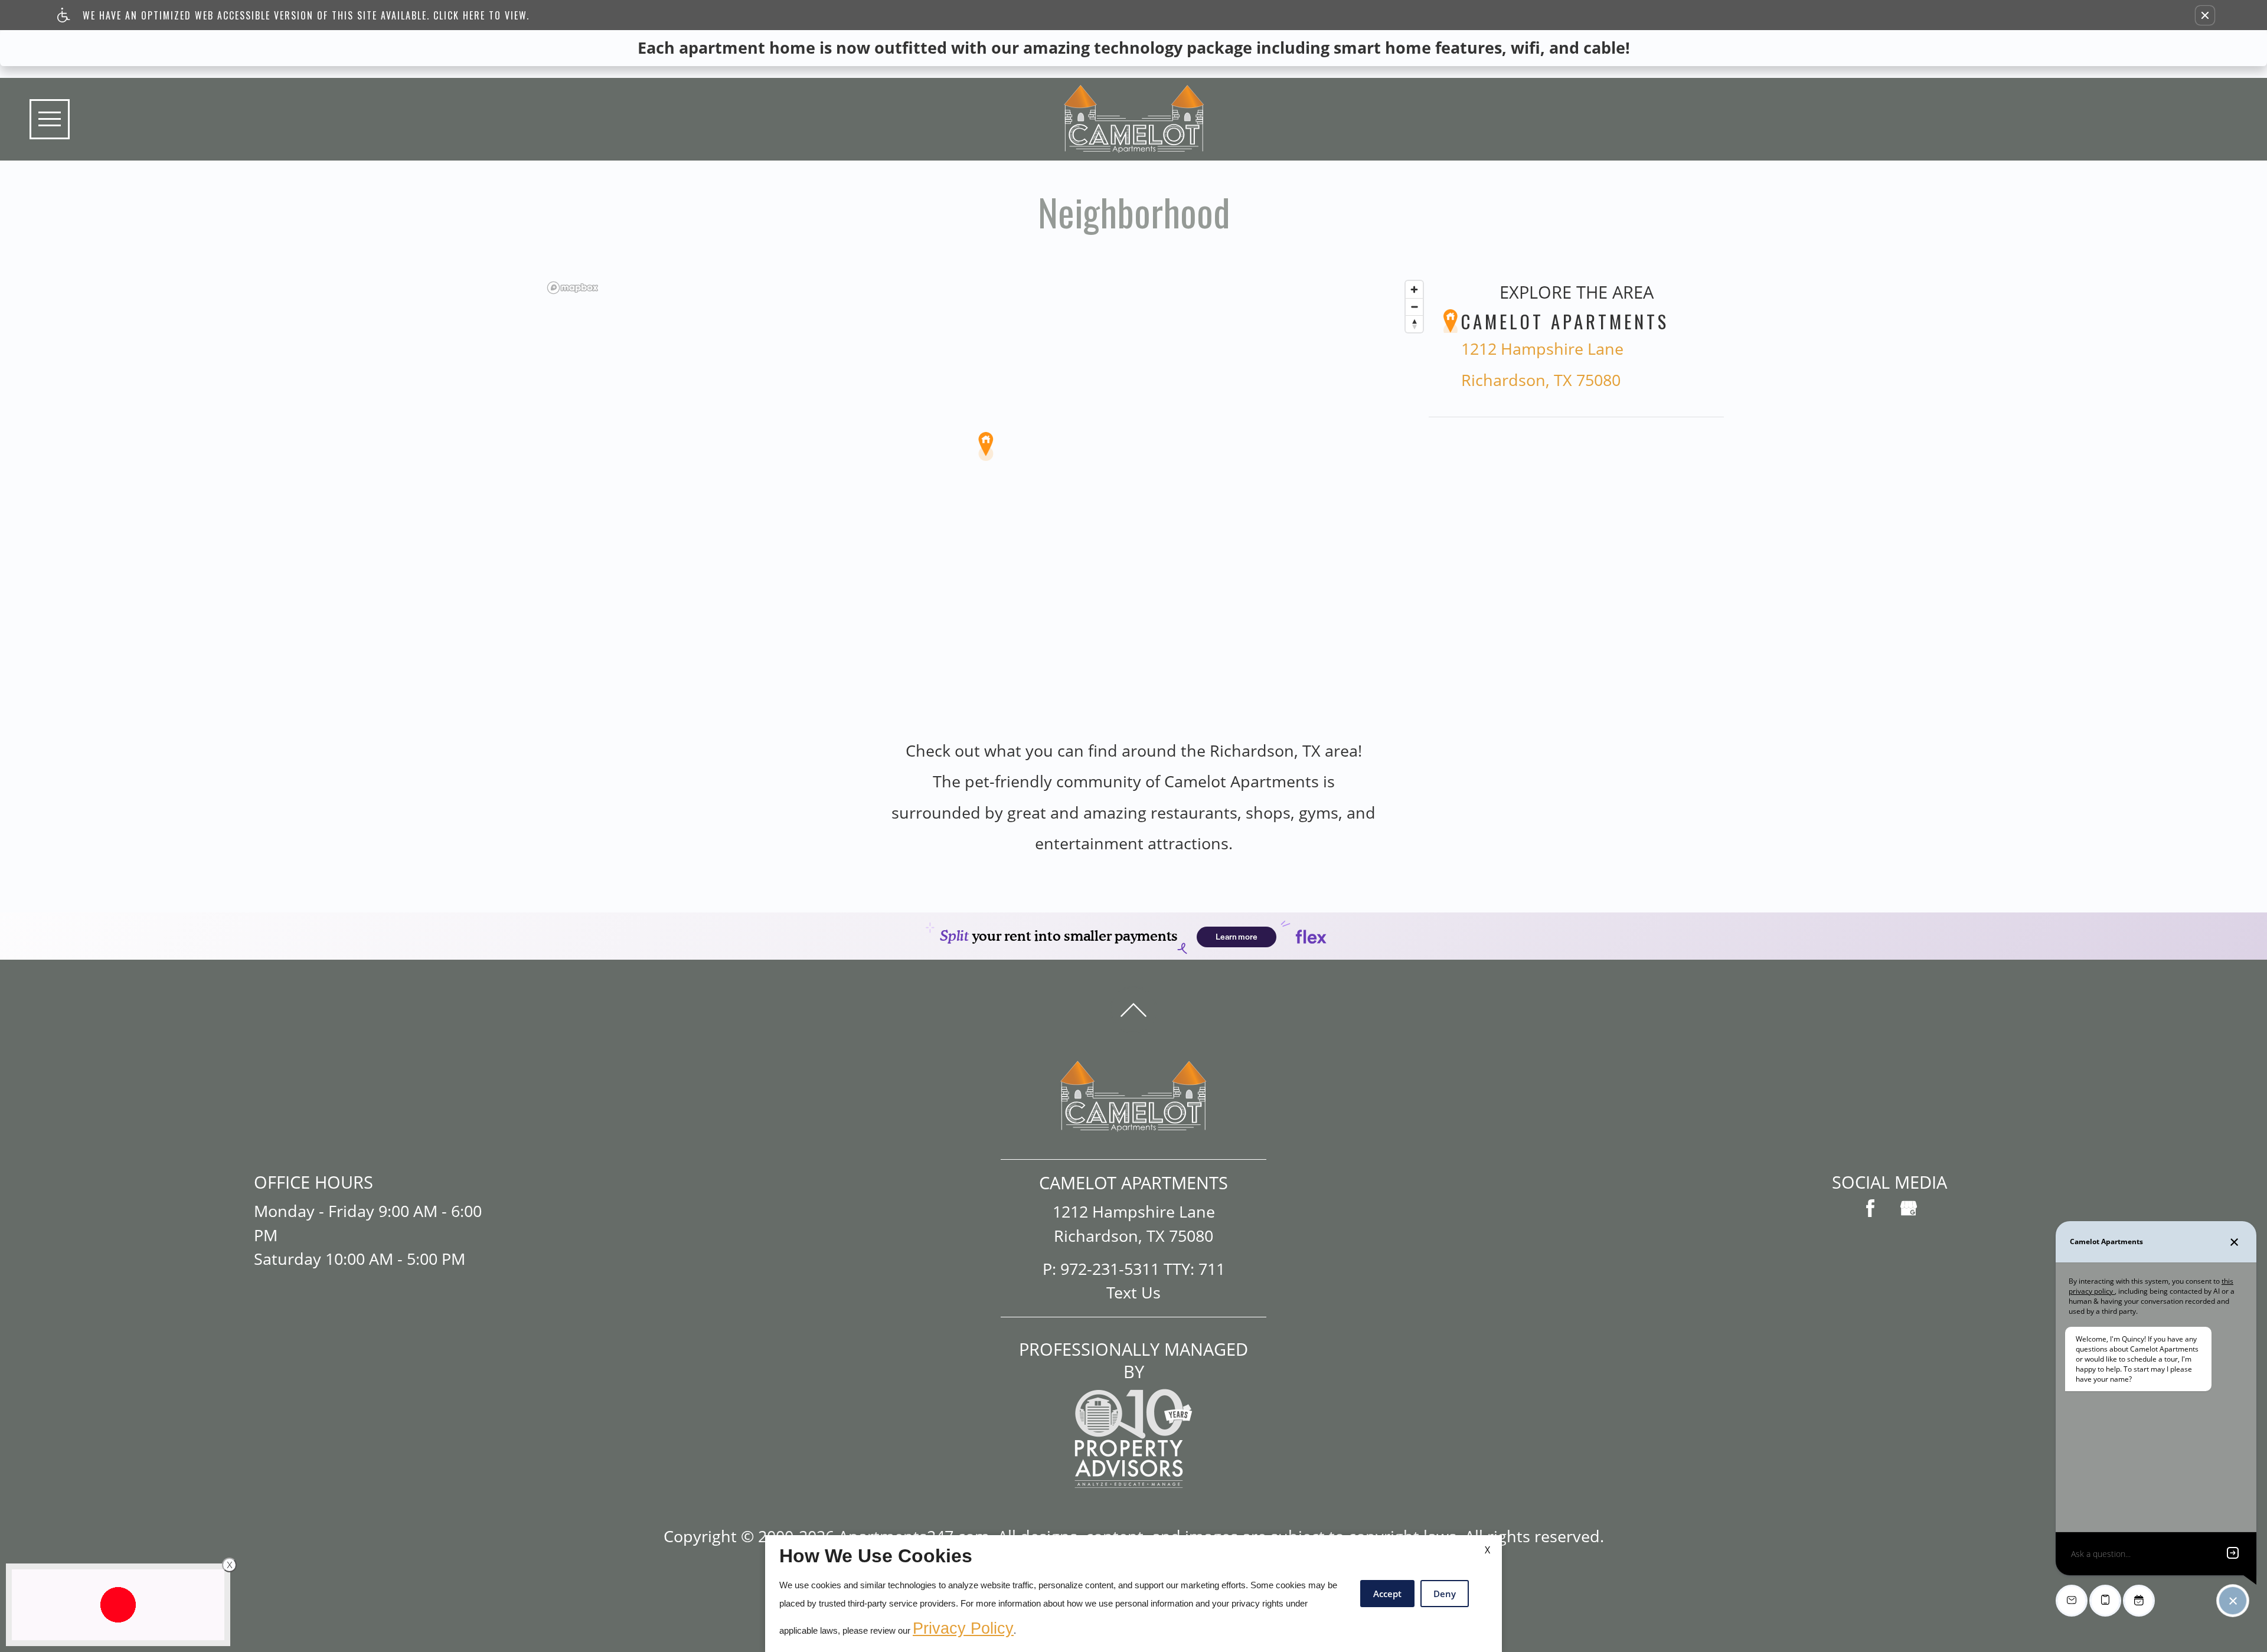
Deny (1445, 1594)
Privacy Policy (963, 1628)
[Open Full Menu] (50, 119)
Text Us (1133, 1292)
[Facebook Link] (1870, 1208)
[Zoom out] (1414, 307)
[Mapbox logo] (573, 288)
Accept (1387, 1594)
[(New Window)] (1909, 1208)
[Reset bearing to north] (1414, 324)
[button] (2205, 15)
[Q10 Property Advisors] (1133, 1437)
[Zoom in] (1414, 289)
